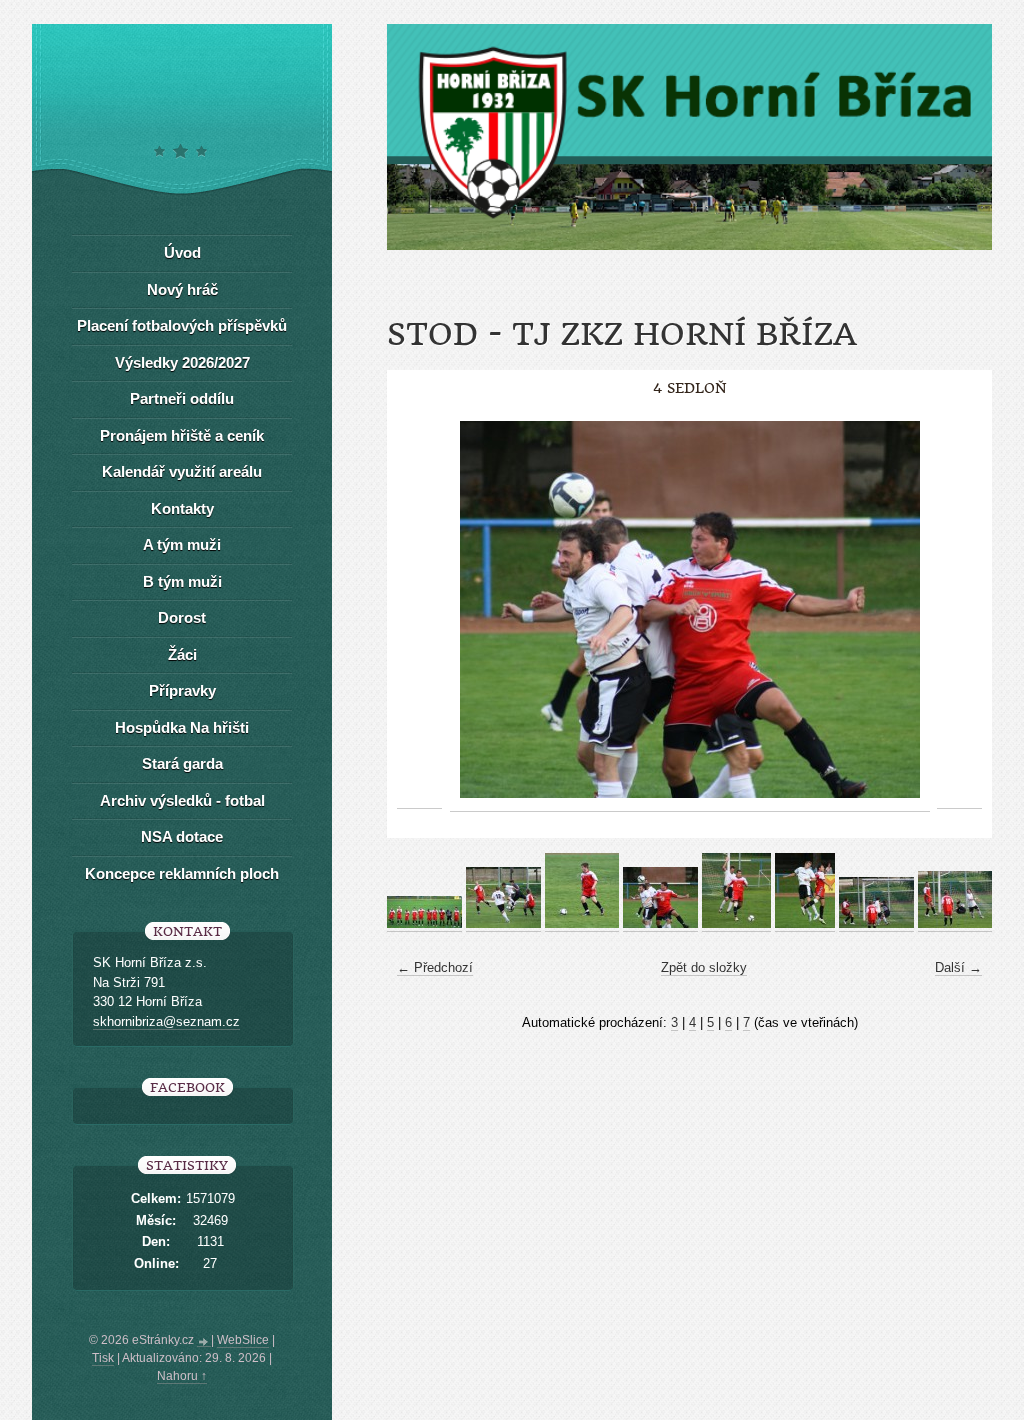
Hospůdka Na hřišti (182, 727)
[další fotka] (959, 610)
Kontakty (182, 508)
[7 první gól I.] (876, 924)
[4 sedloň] (660, 924)
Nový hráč (182, 289)
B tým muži (182, 581)
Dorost (182, 617)
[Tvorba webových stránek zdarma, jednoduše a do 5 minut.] (204, 1342)
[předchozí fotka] (419, 610)
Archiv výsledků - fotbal (182, 800)
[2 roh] (503, 924)
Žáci (182, 654)
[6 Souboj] (805, 924)
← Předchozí (435, 967)
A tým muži (182, 544)
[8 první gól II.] (955, 924)
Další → (958, 967)
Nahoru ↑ (182, 1376)
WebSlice (243, 1340)
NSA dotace (182, 836)
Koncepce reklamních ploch (182, 873)
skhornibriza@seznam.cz (166, 1021)
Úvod (182, 252)
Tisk (103, 1358)
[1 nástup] (424, 924)
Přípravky (182, 690)
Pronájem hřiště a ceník (182, 435)
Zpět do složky (704, 967)
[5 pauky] (736, 924)
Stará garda (182, 763)
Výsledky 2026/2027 (182, 362)
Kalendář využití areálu (182, 471)
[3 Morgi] (582, 924)
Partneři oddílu (182, 398)
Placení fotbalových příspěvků (182, 325)
